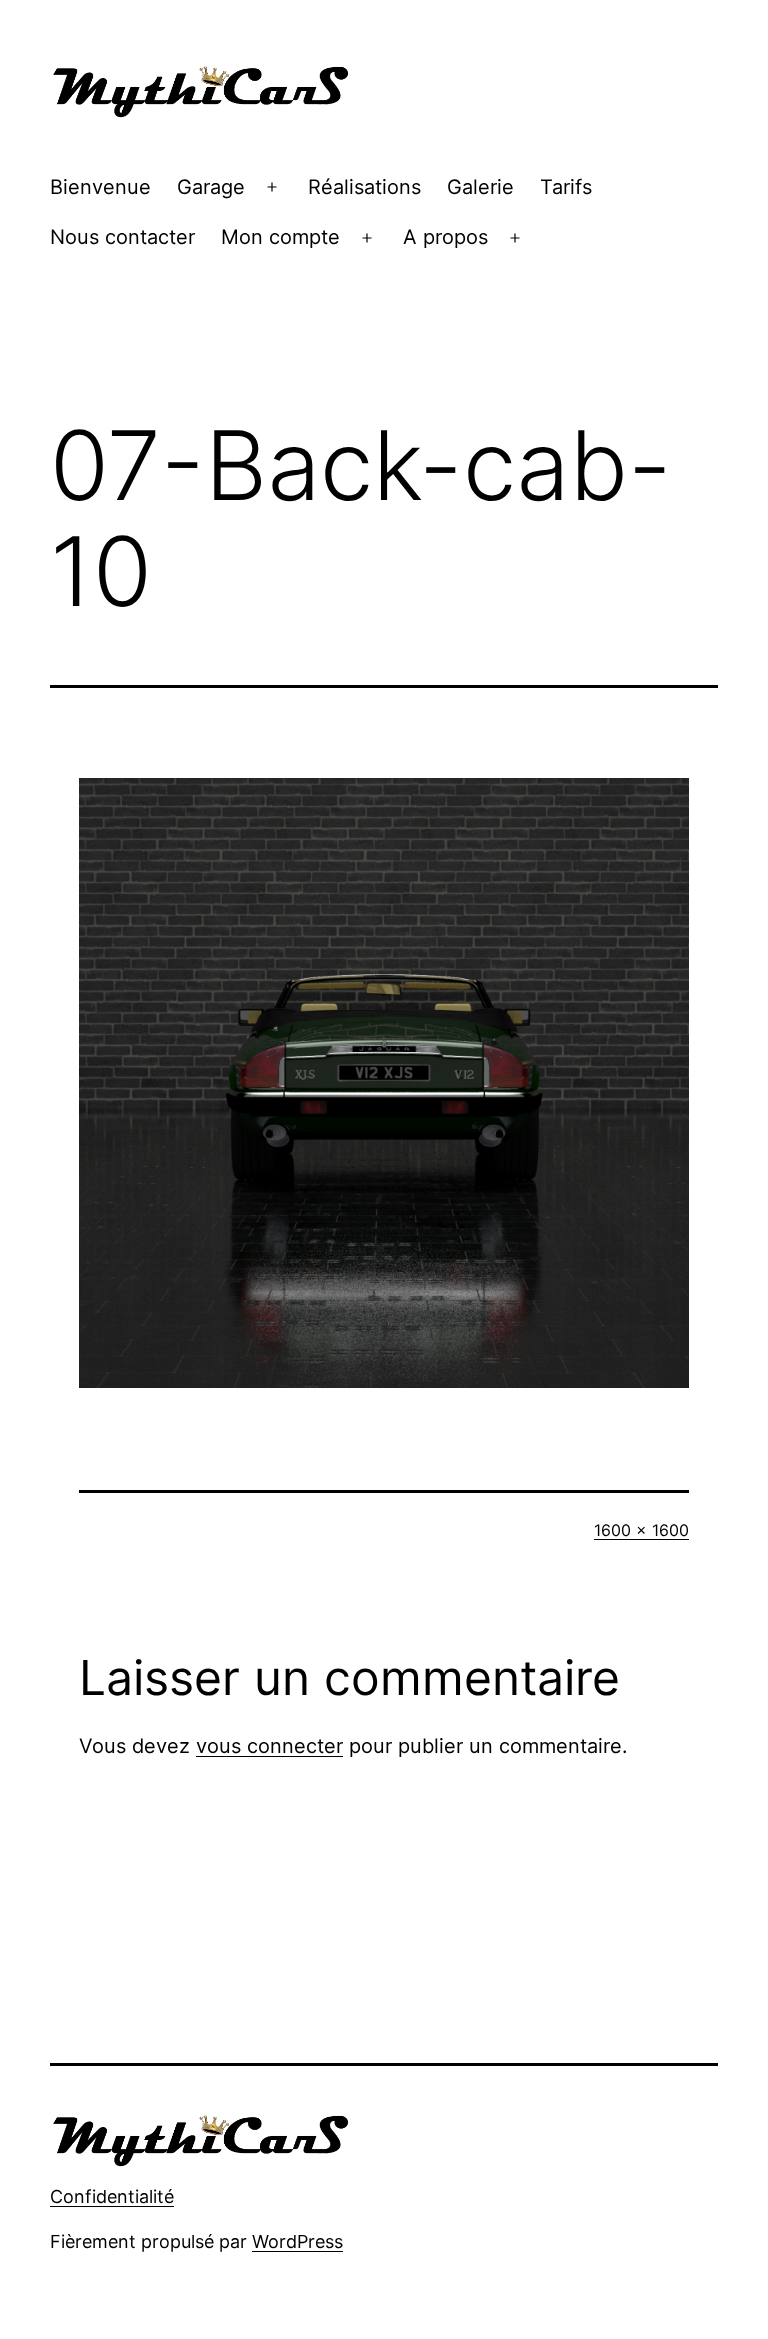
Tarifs (566, 187)
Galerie (480, 187)
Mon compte (280, 237)
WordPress (297, 2241)
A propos (445, 237)
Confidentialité (112, 2196)
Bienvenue (100, 187)
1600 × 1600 (641, 1530)
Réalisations (364, 187)
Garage (211, 187)
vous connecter (269, 1746)
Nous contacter (122, 237)
